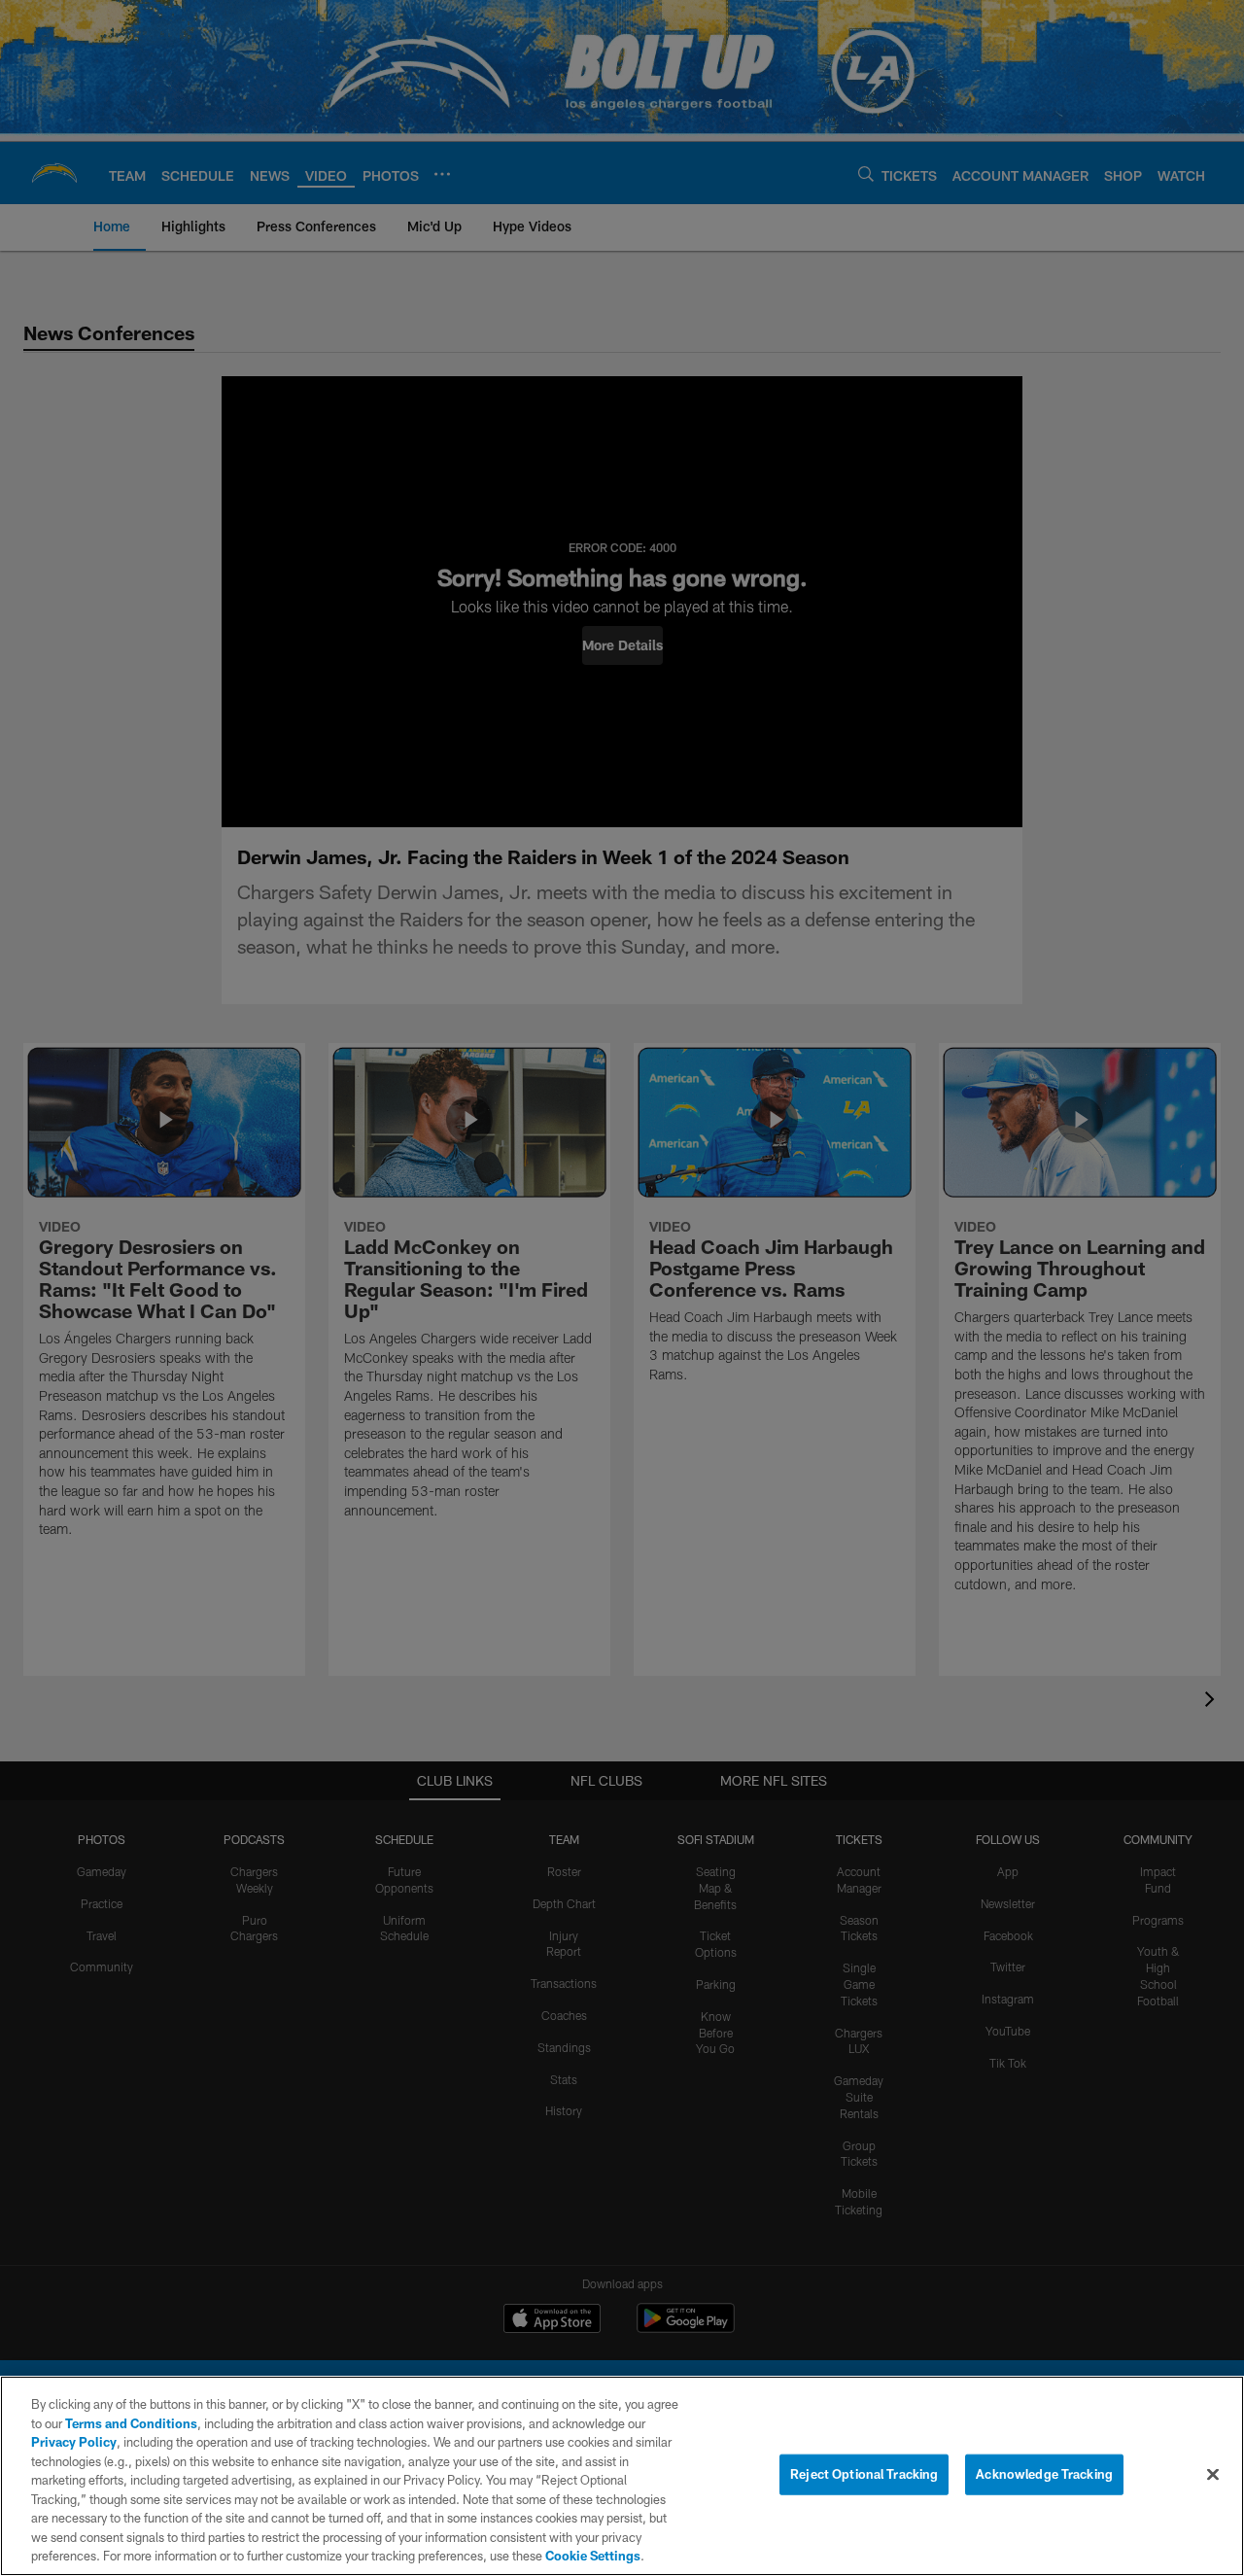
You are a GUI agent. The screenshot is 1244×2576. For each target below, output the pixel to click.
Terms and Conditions (131, 2423)
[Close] (1213, 2475)
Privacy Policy (74, 2442)
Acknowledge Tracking (1044, 2474)
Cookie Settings (593, 2556)
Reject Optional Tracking (864, 2474)
